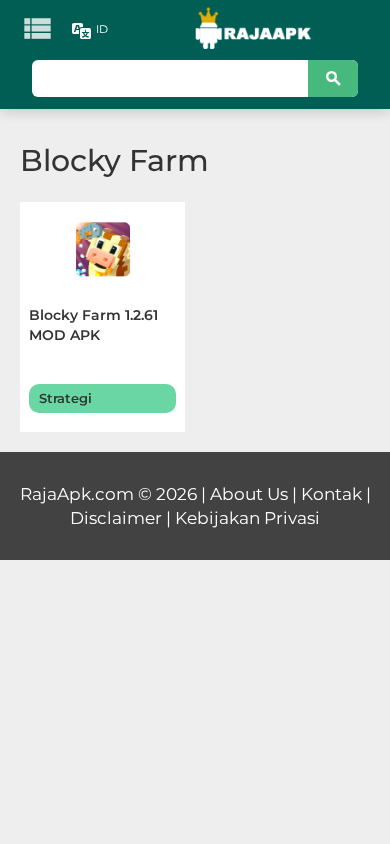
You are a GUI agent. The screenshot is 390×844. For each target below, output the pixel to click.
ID (102, 29)
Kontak (331, 494)
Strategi (65, 398)
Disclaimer (116, 518)
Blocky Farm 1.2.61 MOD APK (93, 325)
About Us (249, 494)
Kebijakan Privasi (247, 518)
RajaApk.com (77, 494)
